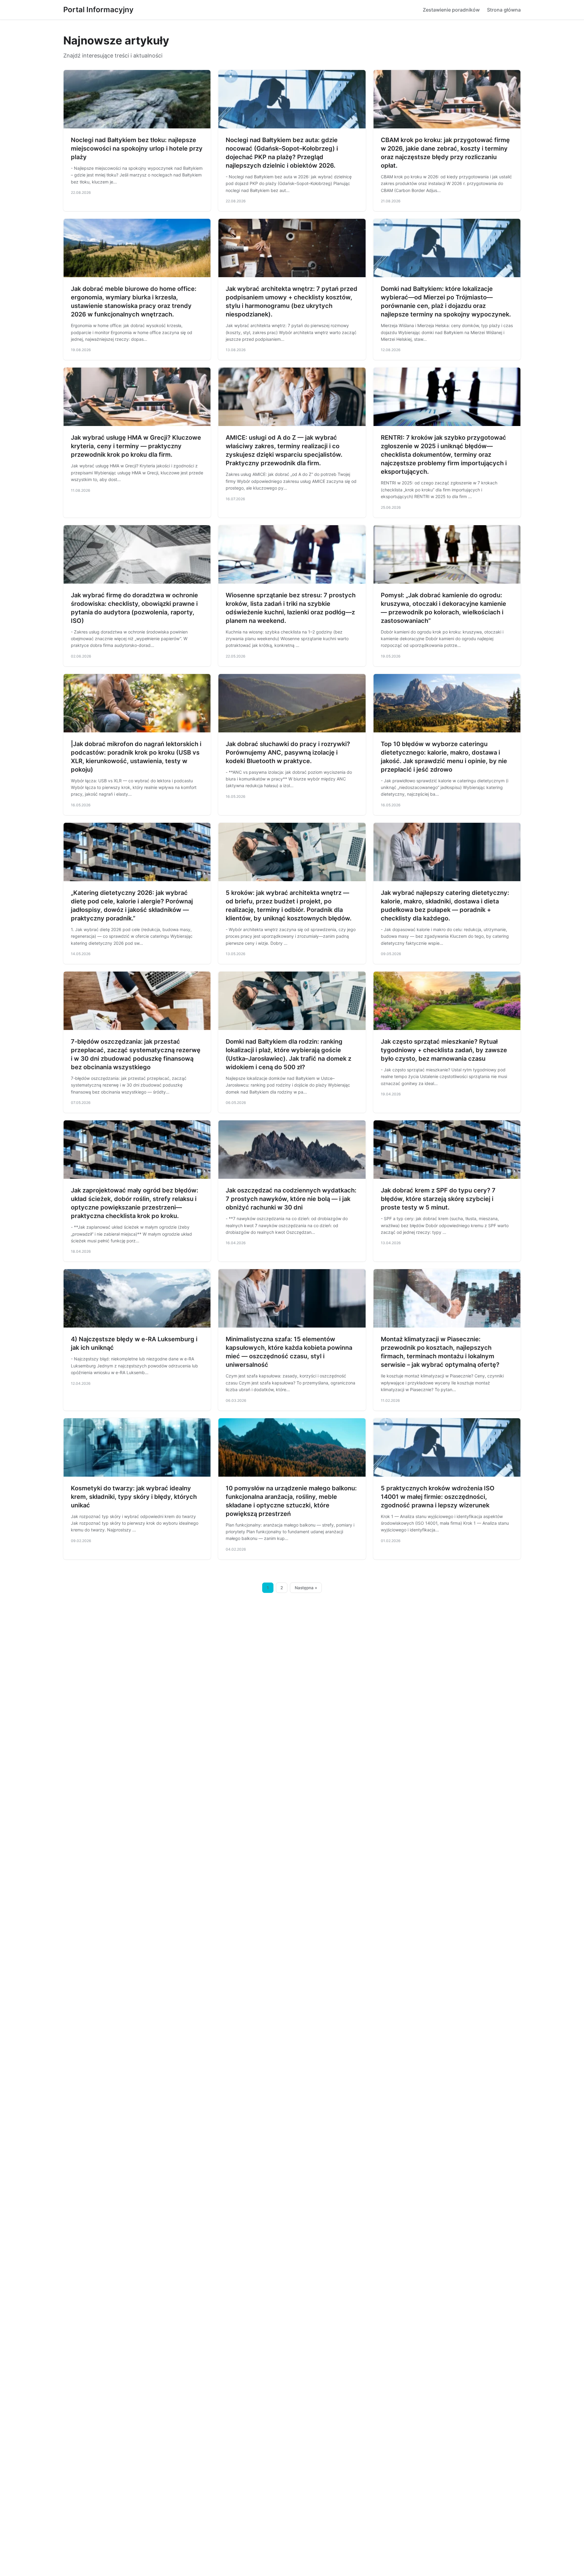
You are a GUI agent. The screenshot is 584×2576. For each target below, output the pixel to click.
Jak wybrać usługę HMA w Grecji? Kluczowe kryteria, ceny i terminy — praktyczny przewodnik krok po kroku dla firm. (136, 446)
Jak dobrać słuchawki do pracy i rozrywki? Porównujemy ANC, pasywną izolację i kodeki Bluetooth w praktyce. (288, 752)
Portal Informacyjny (98, 10)
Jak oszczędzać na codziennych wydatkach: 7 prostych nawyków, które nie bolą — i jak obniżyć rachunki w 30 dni (291, 1199)
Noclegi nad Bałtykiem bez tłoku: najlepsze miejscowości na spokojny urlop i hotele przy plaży (137, 148)
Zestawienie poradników (451, 10)
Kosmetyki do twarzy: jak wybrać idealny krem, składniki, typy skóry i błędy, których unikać (134, 1497)
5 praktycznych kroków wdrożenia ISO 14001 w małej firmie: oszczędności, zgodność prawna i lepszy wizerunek (438, 1497)
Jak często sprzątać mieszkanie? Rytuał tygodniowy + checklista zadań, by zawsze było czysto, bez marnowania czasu (444, 1050)
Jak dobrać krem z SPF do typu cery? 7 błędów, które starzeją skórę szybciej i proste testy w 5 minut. (438, 1199)
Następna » (306, 1588)
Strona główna (504, 10)
